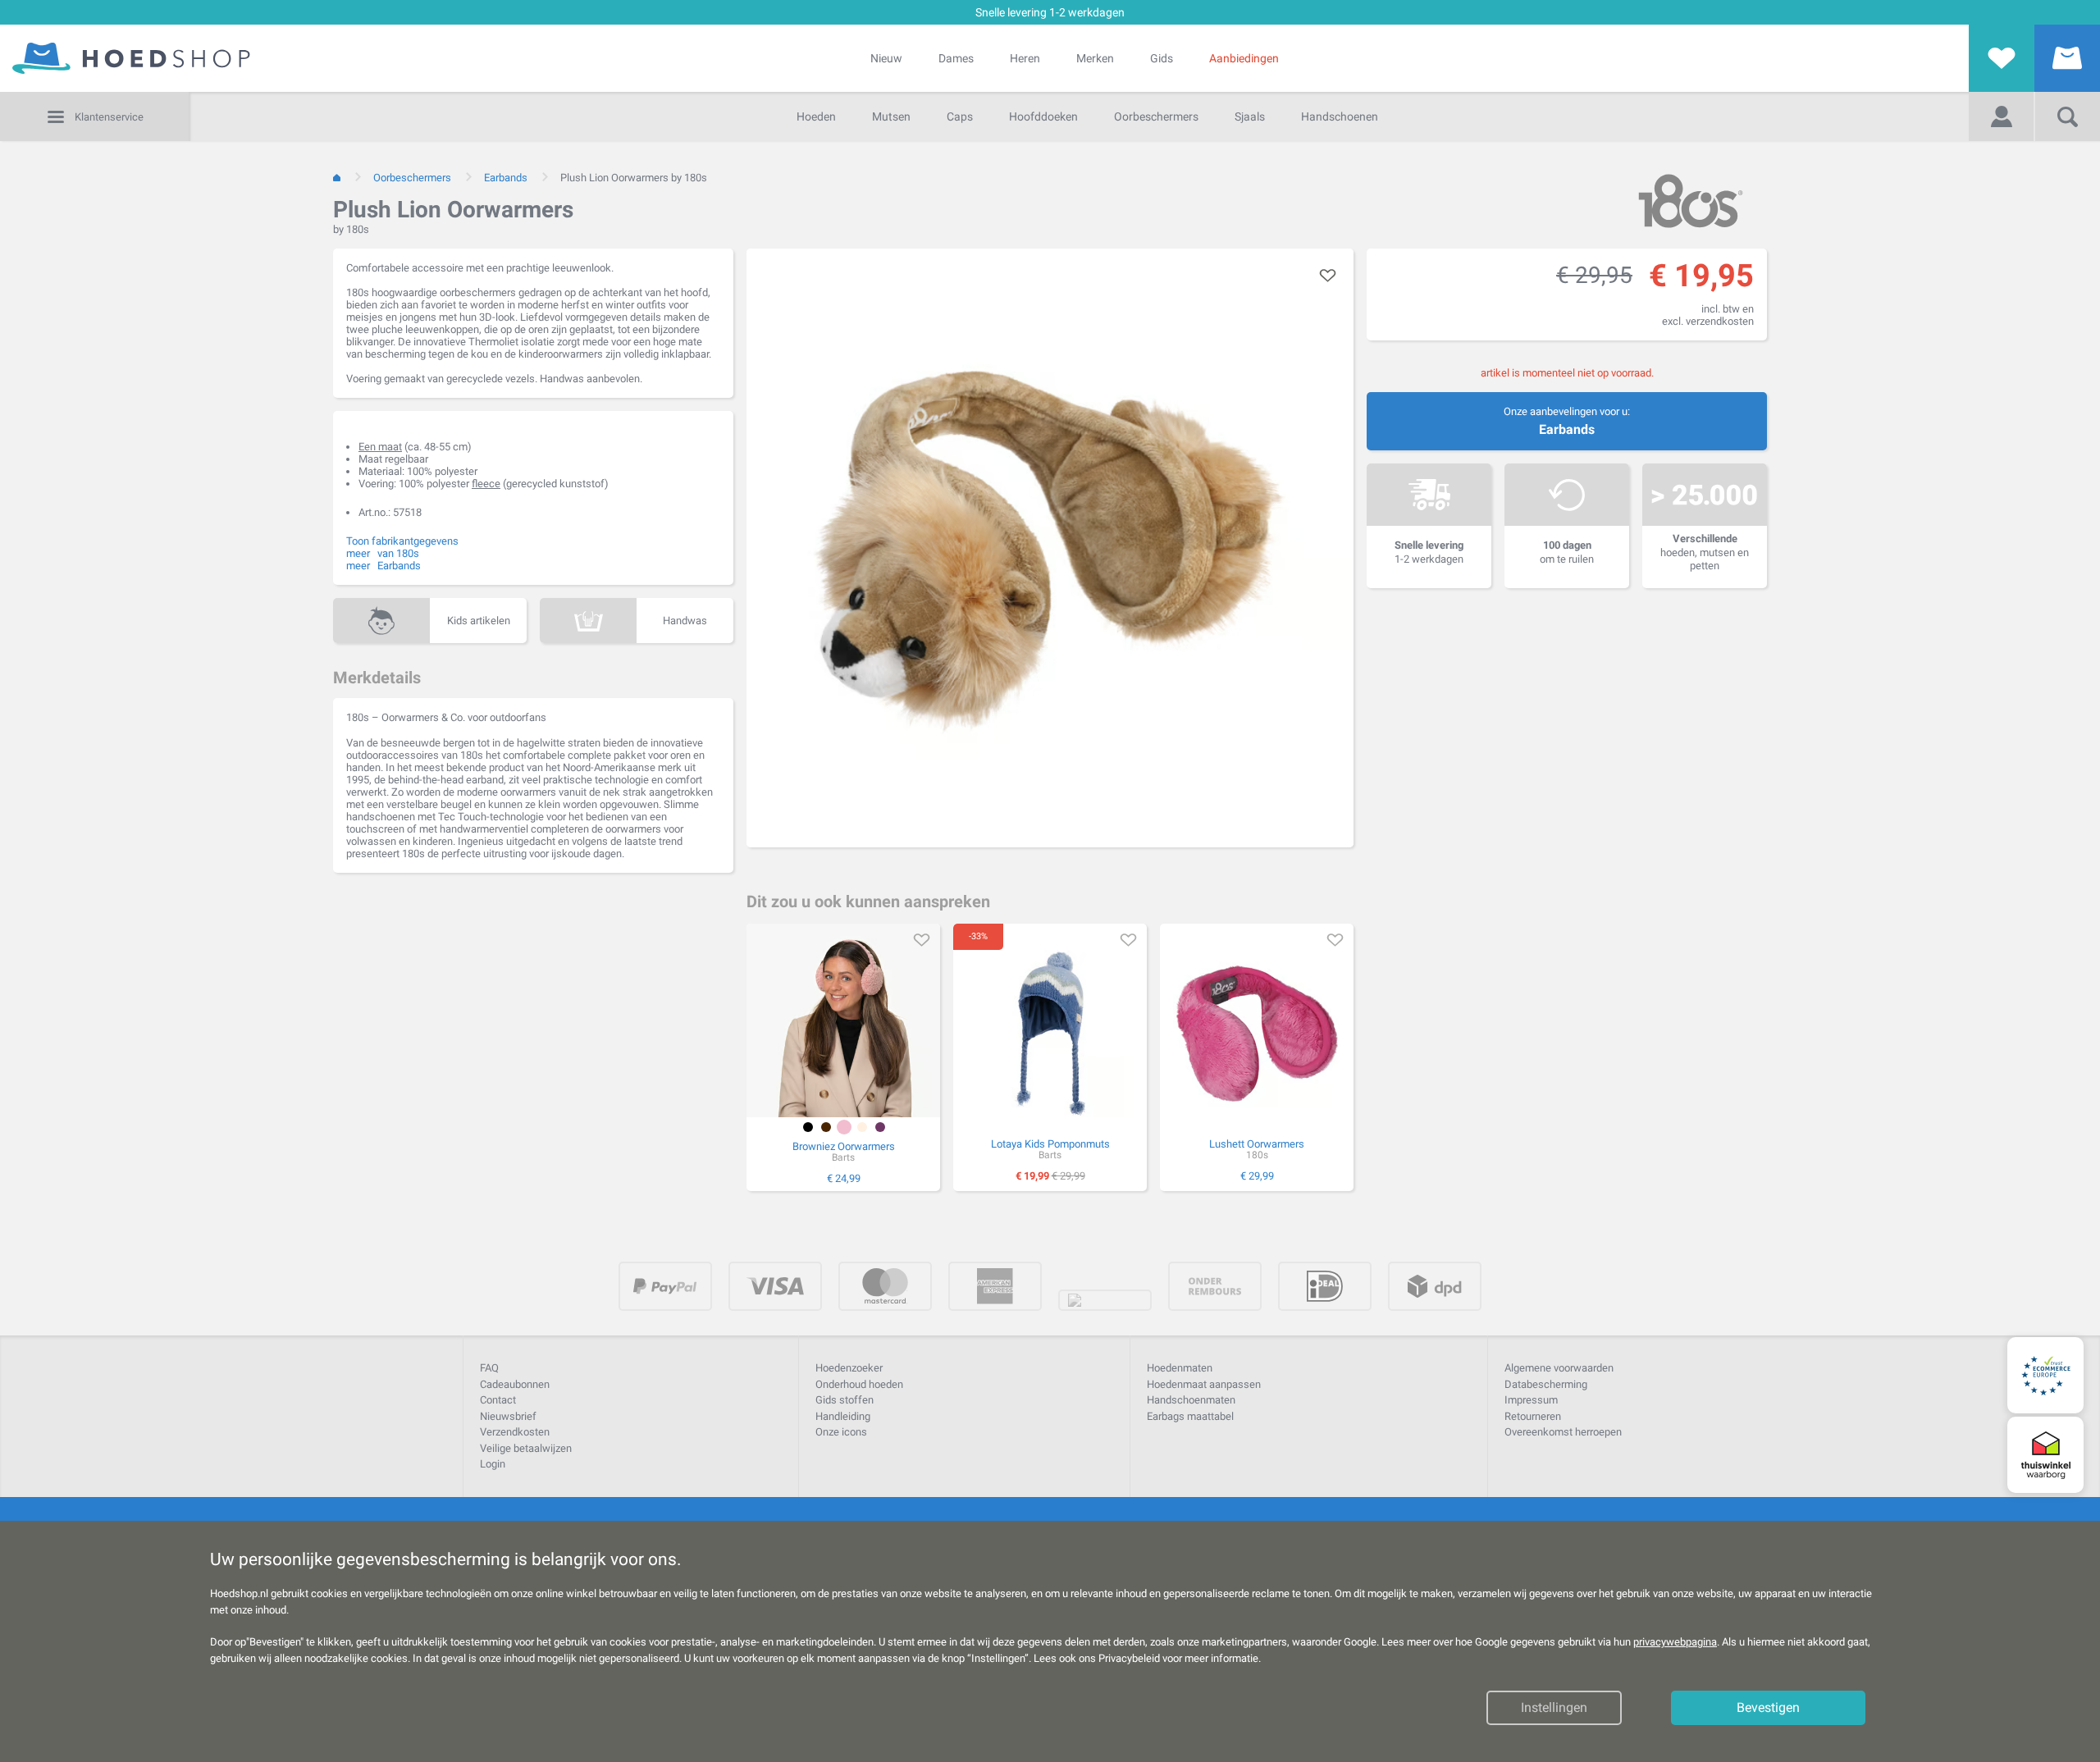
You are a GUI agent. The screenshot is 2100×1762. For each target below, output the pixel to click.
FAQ (489, 1368)
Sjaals (1250, 116)
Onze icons (841, 1432)
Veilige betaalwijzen (526, 1448)
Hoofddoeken (1043, 116)
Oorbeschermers (1156, 116)
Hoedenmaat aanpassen (1204, 1384)
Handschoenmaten (1191, 1400)
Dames (956, 58)
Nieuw (886, 58)
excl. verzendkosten (1708, 321)
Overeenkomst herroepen (1563, 1432)
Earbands (1567, 429)
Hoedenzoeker (849, 1368)
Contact (498, 1400)
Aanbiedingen (1244, 58)
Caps (960, 116)
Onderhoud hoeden (859, 1384)
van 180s (398, 553)
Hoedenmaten (1180, 1368)
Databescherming (1546, 1384)
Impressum (1531, 1400)
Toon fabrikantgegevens (402, 541)
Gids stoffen (845, 1400)
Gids (1162, 58)
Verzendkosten (515, 1432)
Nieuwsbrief (508, 1416)
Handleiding (843, 1416)
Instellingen (1554, 1708)
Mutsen (891, 116)
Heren (1025, 58)
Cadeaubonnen (515, 1384)
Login (493, 1464)
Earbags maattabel (1190, 1416)
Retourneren (1533, 1416)
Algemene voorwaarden (1559, 1368)
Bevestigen (1768, 1708)
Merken (1095, 58)
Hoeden (816, 116)
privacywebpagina (1675, 1642)
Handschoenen (1340, 116)
